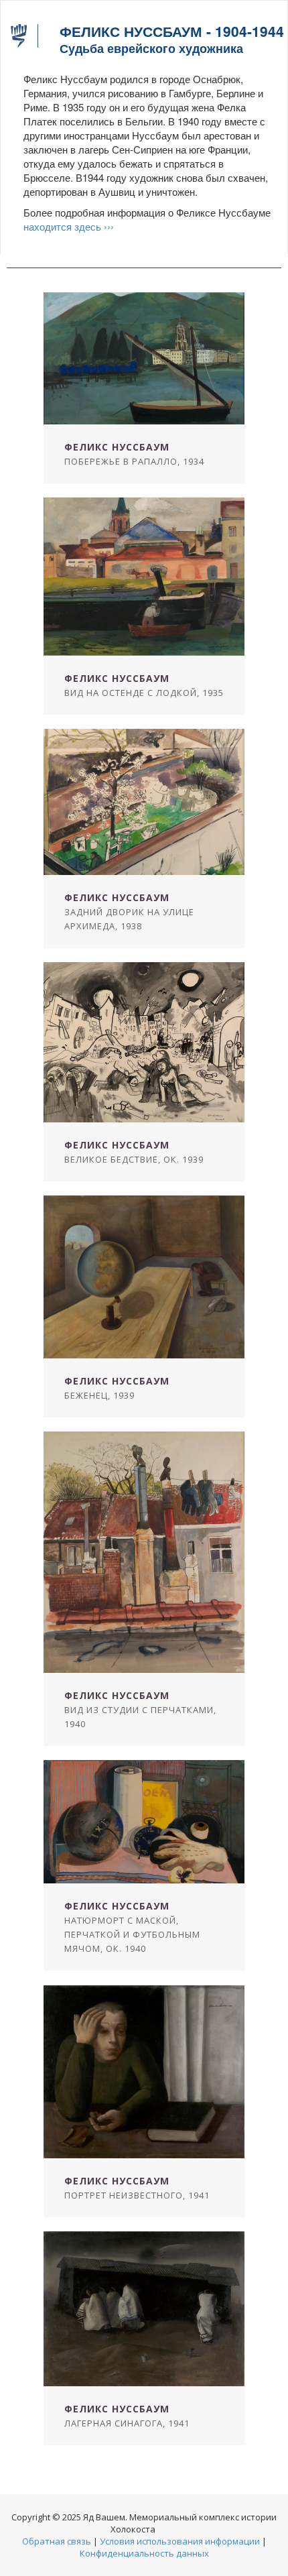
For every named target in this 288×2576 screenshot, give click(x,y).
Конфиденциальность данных (144, 2553)
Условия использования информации (180, 2541)
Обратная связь (57, 2541)
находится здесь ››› (69, 226)
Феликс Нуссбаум (117, 447)
